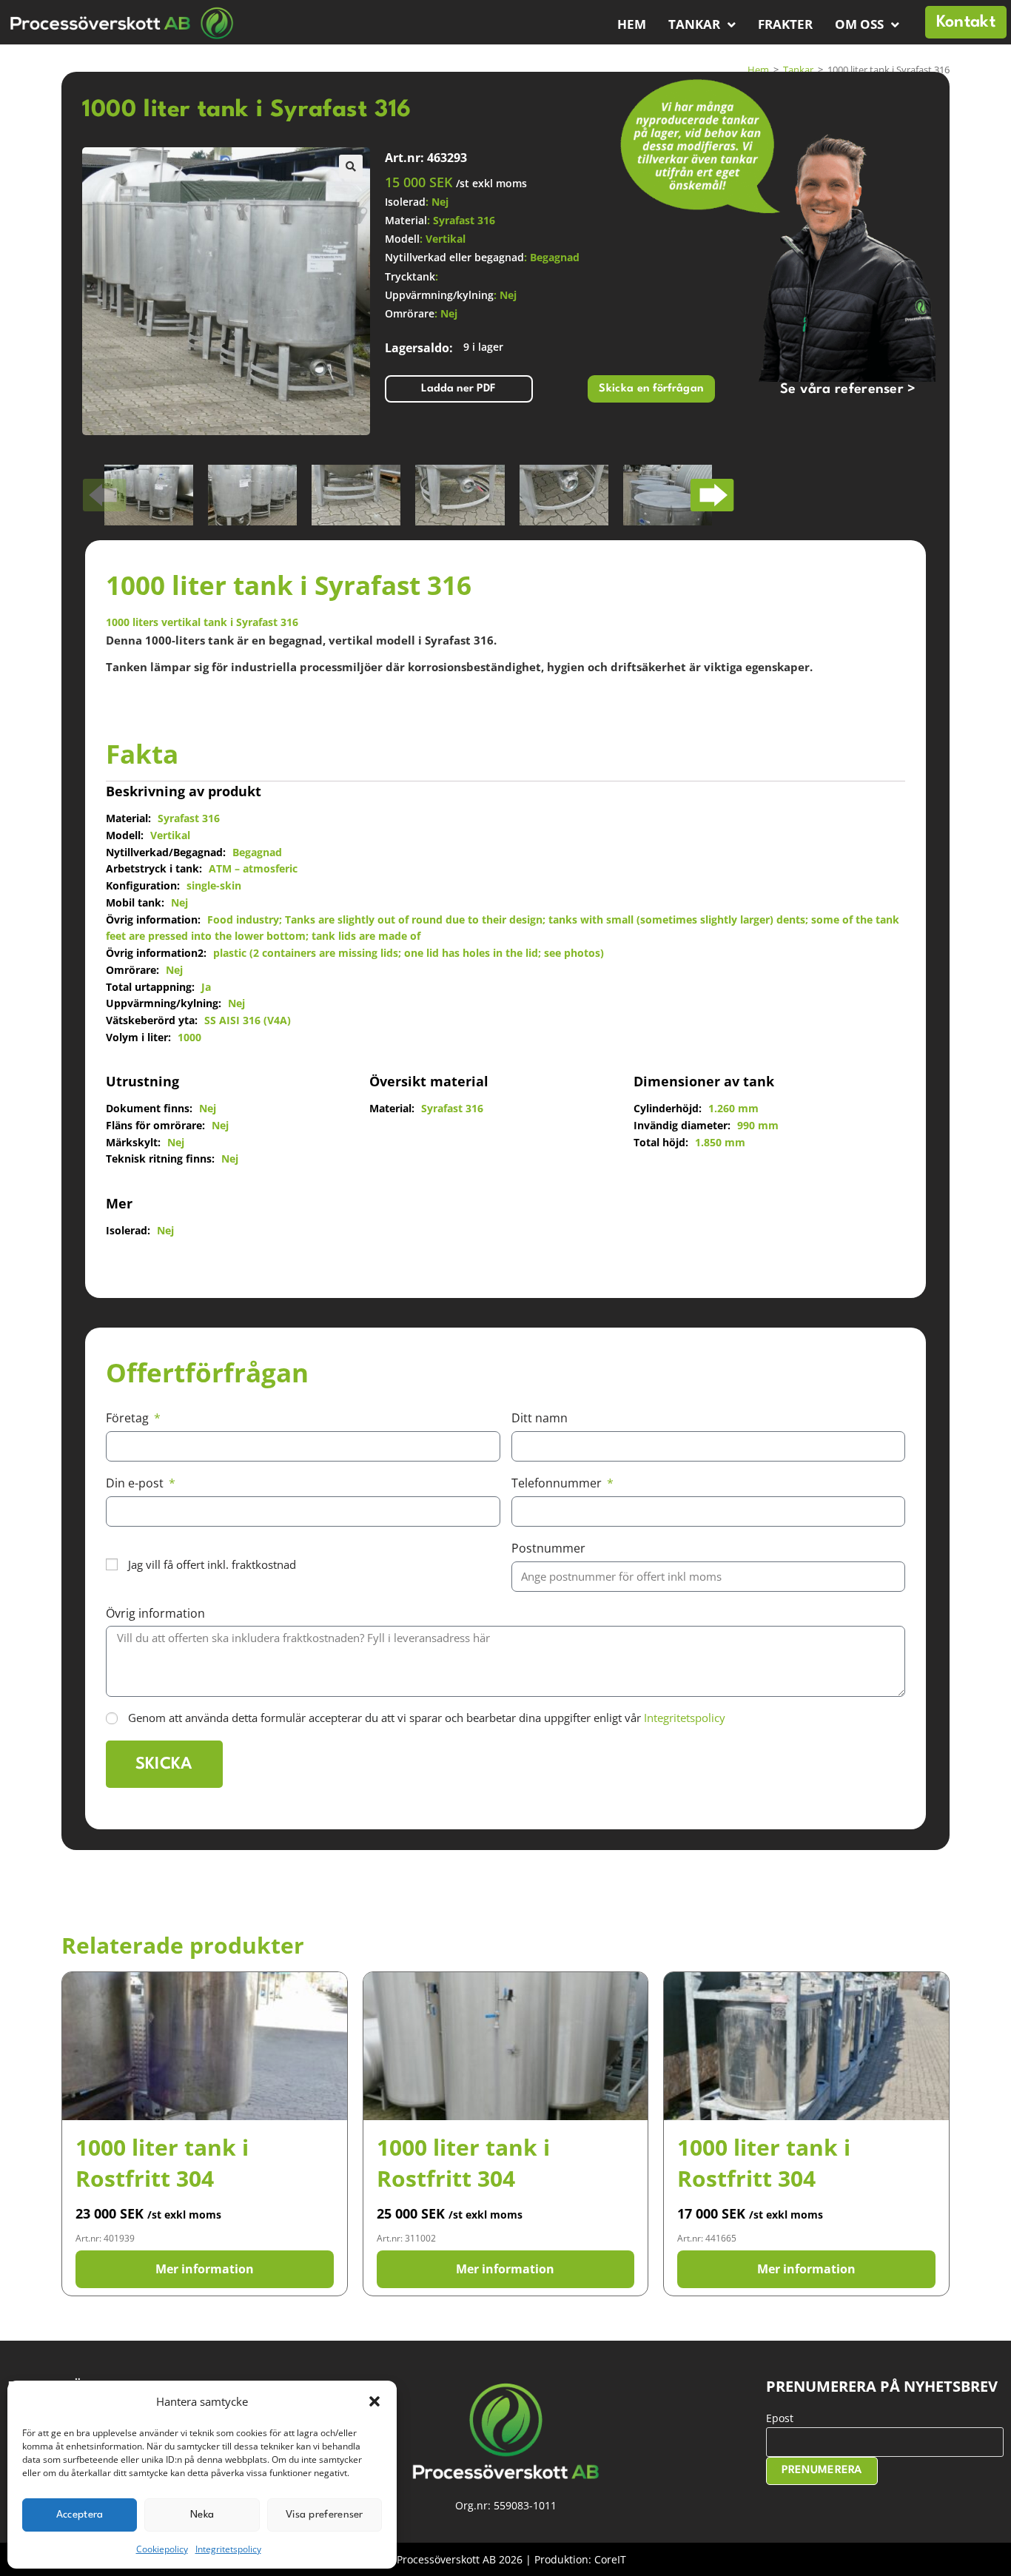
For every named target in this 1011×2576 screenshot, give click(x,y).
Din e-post (136, 1483)
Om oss (859, 24)
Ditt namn (540, 1418)
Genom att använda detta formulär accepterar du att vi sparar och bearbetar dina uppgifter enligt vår (427, 1718)
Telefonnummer (558, 1483)
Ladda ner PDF (459, 389)
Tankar (694, 24)
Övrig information (155, 1613)
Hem (632, 24)
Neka (202, 2515)
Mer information (205, 2269)
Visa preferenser (325, 2515)
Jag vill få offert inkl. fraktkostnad (212, 1564)
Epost (780, 2418)
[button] (374, 2401)
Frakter (785, 24)
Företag (129, 1418)
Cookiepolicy (162, 2549)
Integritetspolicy (228, 2549)
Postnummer (548, 1548)
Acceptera (80, 2515)
